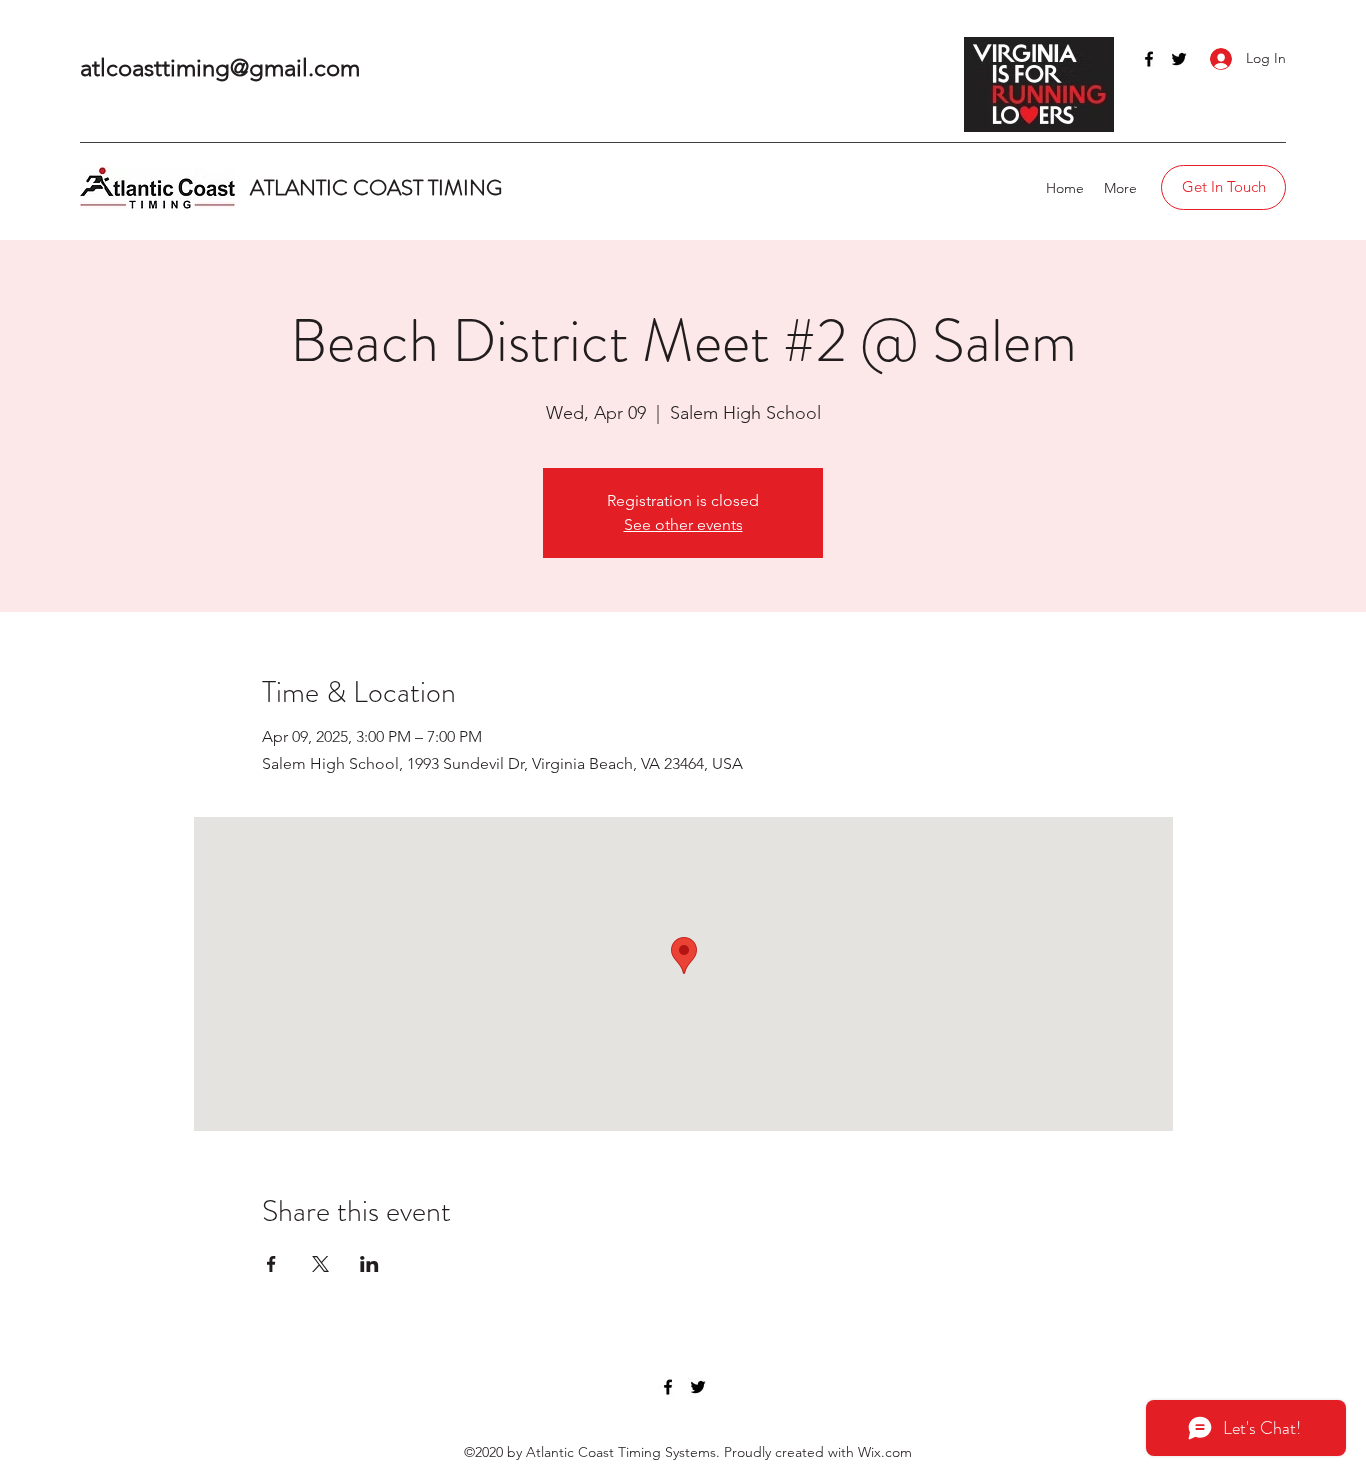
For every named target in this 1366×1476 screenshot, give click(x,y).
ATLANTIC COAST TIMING (378, 187)
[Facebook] (1149, 59)
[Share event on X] (320, 1264)
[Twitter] (1179, 59)
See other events (683, 524)
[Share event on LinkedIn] (369, 1264)
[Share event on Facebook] (271, 1264)
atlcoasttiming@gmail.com (220, 67)
